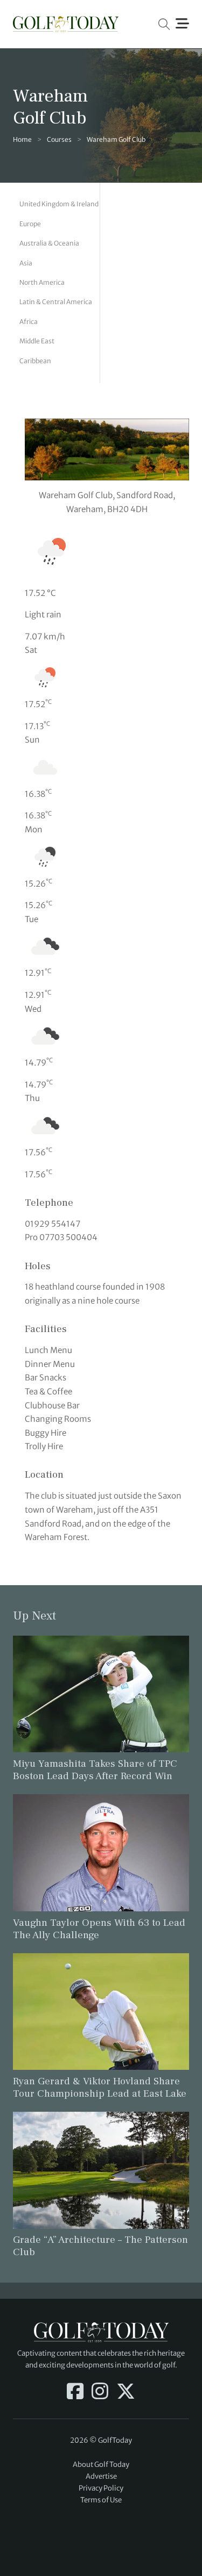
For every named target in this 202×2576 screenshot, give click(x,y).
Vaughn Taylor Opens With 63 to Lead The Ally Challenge (99, 1929)
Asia (26, 263)
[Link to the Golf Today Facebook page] (75, 2392)
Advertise (101, 2476)
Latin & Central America (56, 302)
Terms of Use (101, 2500)
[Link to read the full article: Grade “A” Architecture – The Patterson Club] (101, 2170)
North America (42, 282)
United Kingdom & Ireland (59, 204)
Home (22, 139)
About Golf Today (101, 2465)
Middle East (37, 341)
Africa (29, 322)
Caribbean (35, 361)
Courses (59, 139)
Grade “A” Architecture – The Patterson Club (100, 2246)
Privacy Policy (101, 2488)
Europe (30, 224)
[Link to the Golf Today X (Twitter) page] (126, 2392)
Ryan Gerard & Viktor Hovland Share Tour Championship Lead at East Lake (100, 2087)
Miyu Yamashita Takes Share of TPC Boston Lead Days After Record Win (95, 1770)
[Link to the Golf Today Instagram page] (100, 2392)
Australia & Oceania (49, 243)
